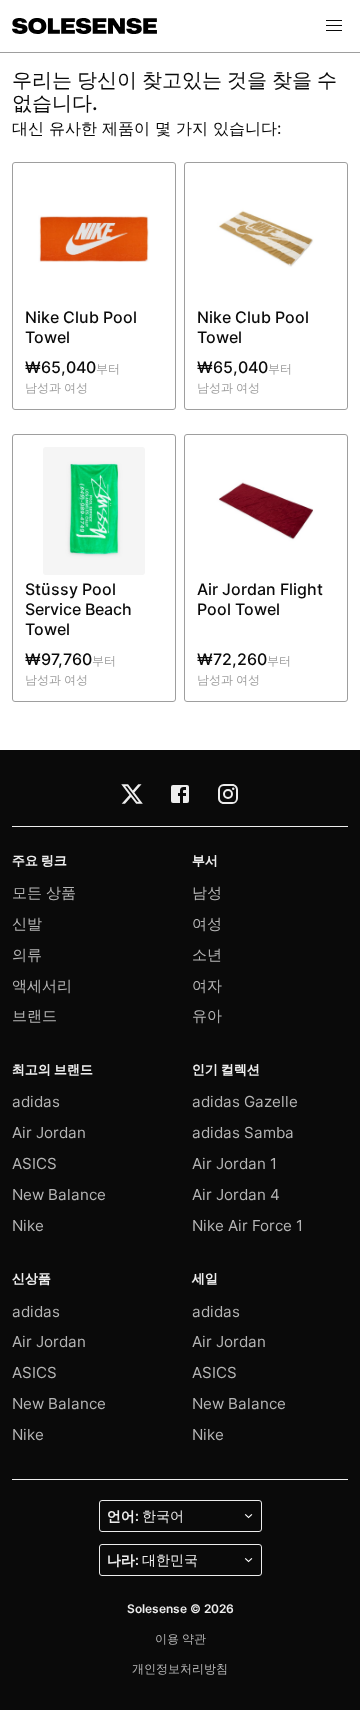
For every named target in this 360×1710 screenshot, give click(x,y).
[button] (334, 26)
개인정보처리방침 (180, 1668)
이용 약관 (180, 1638)
